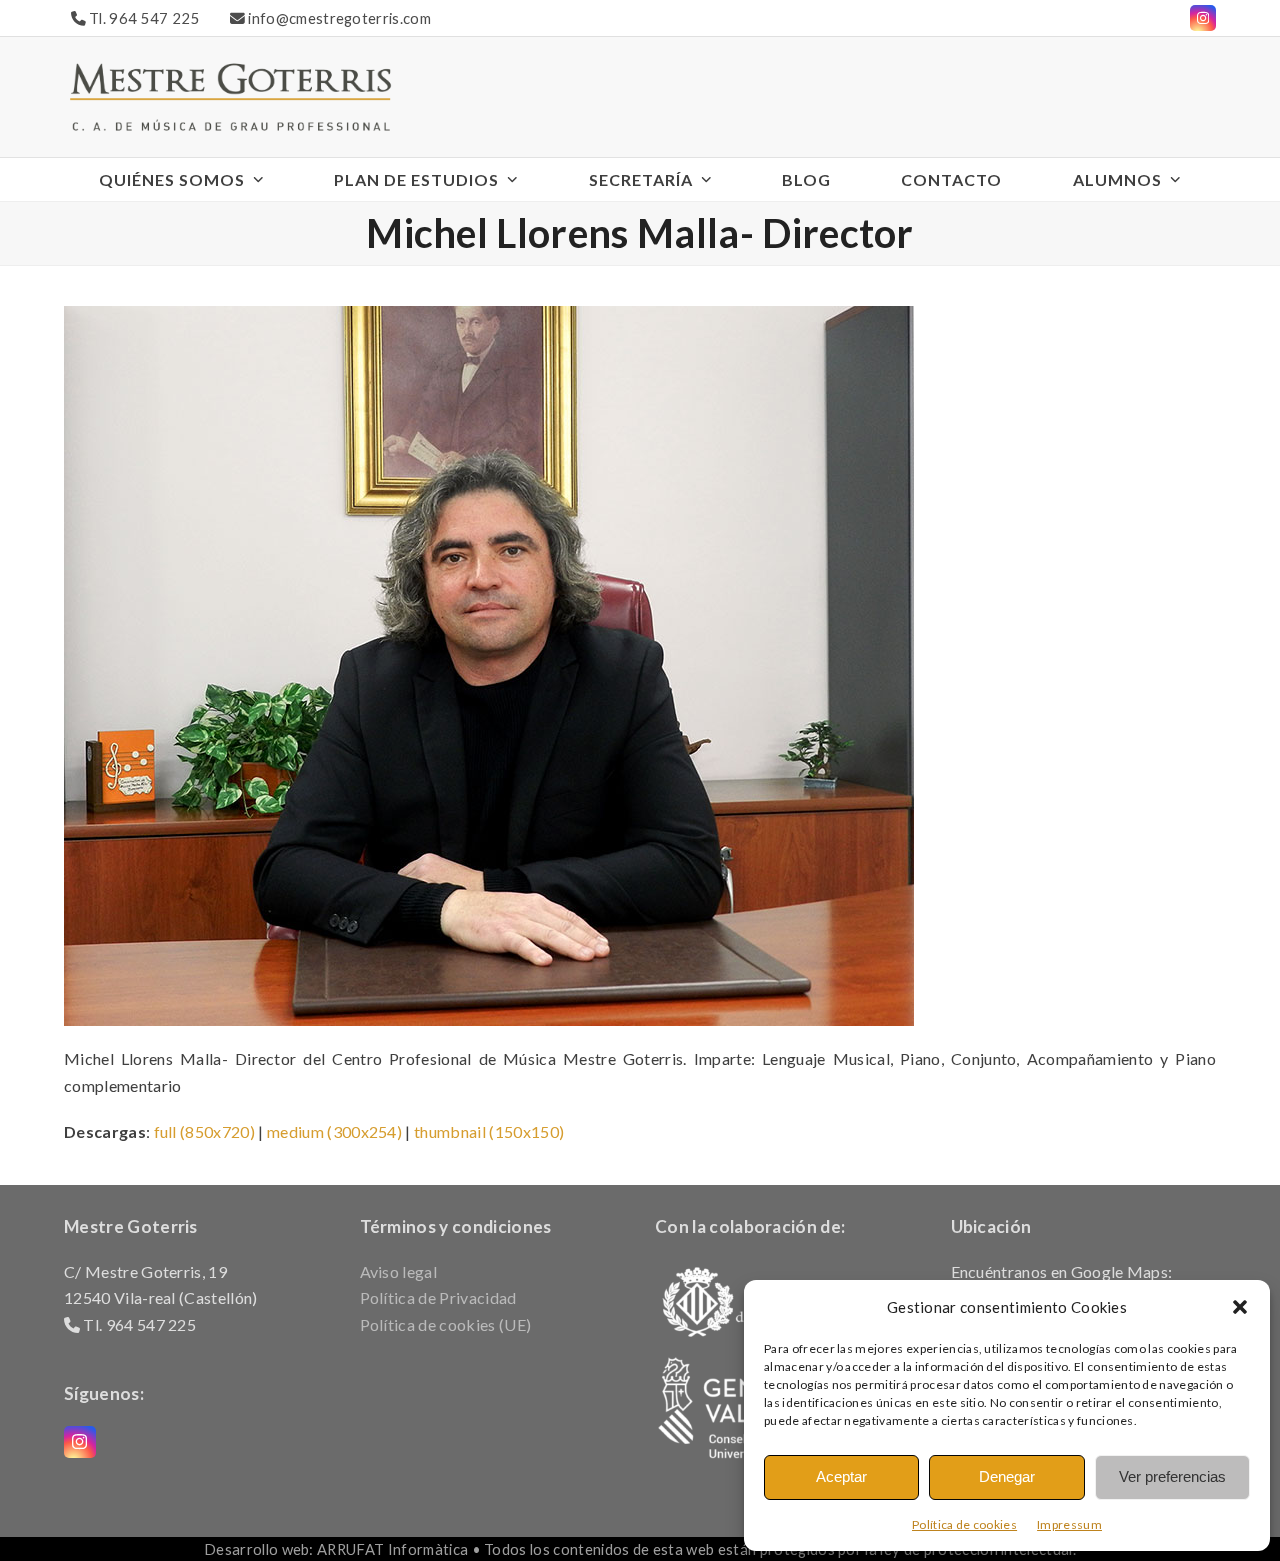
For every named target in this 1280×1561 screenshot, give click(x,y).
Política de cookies (964, 1524)
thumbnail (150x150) (489, 1131)
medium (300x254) (334, 1131)
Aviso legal (399, 1271)
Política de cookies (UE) (446, 1324)
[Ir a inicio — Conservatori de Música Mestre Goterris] (230, 94)
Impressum (1069, 1524)
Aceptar (841, 1476)
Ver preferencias (1172, 1476)
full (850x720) (204, 1131)
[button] (1240, 1307)
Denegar (1007, 1476)
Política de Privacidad (438, 1297)
